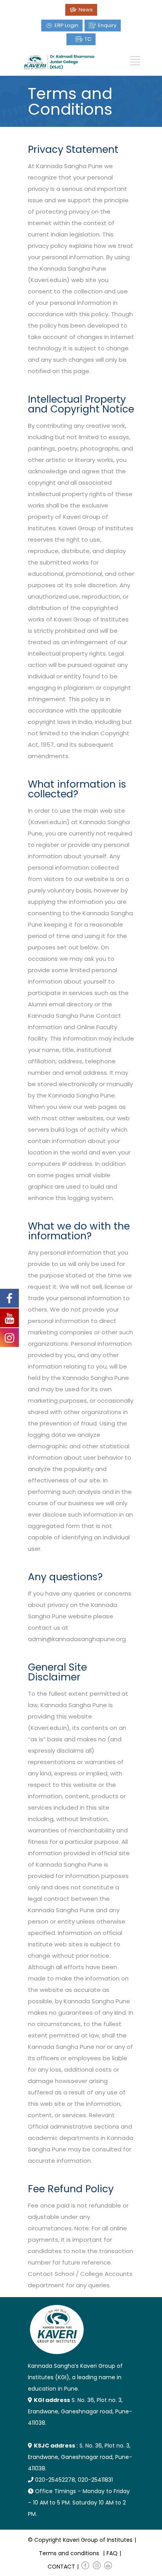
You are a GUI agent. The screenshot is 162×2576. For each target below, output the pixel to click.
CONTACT (61, 2567)
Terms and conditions (69, 2553)
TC (88, 39)
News (86, 10)
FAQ (112, 2553)
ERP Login (66, 25)
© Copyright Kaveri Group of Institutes (80, 2540)
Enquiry (107, 25)
